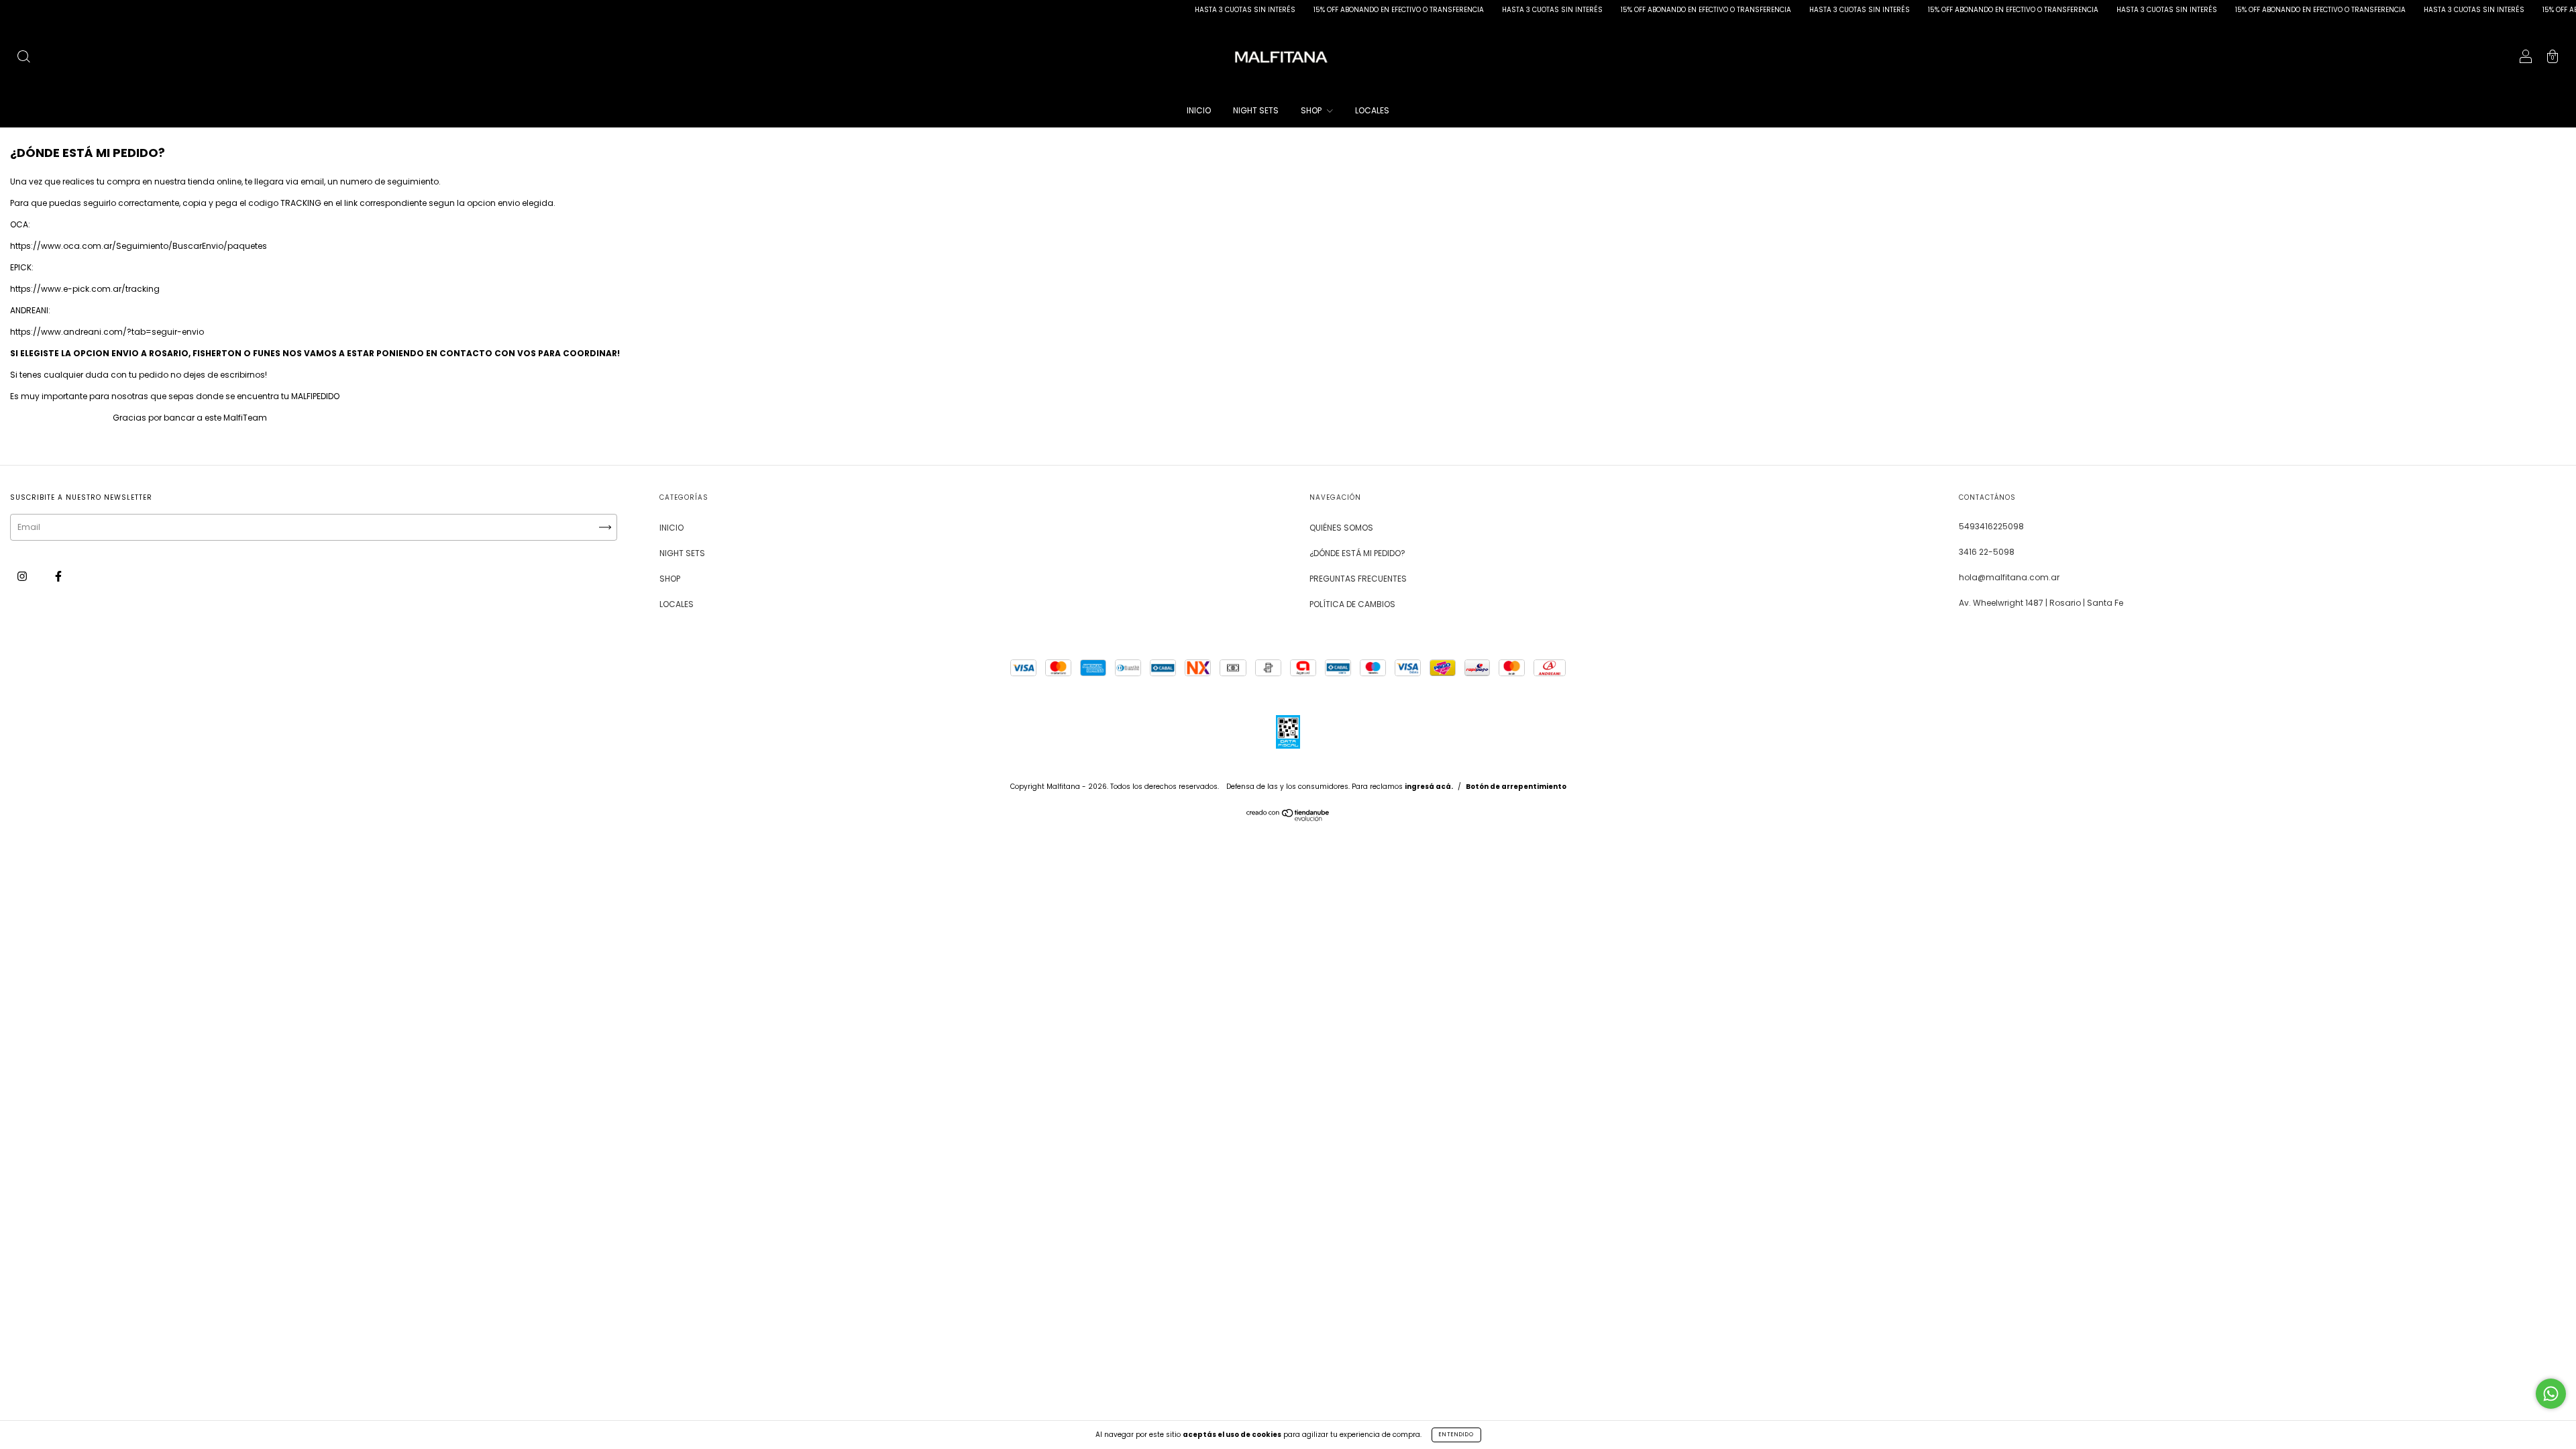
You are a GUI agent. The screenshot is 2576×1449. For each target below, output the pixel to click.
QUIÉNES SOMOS (1341, 528)
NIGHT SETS (1256, 110)
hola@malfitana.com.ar (2009, 577)
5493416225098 (1991, 526)
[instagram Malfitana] (23, 576)
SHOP (1312, 110)
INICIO (1199, 110)
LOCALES (1372, 110)
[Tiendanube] (1288, 818)
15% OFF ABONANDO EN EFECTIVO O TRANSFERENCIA (1321, 10)
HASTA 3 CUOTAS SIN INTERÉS (1168, 10)
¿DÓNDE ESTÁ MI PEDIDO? (1357, 553)
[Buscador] (23, 58)
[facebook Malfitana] (58, 576)
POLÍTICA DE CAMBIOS (1352, 604)
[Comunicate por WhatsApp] (2551, 1394)
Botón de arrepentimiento (1516, 787)
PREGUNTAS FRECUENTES (1358, 579)
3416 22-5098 (1987, 552)
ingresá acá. (1429, 787)
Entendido (1456, 1435)
